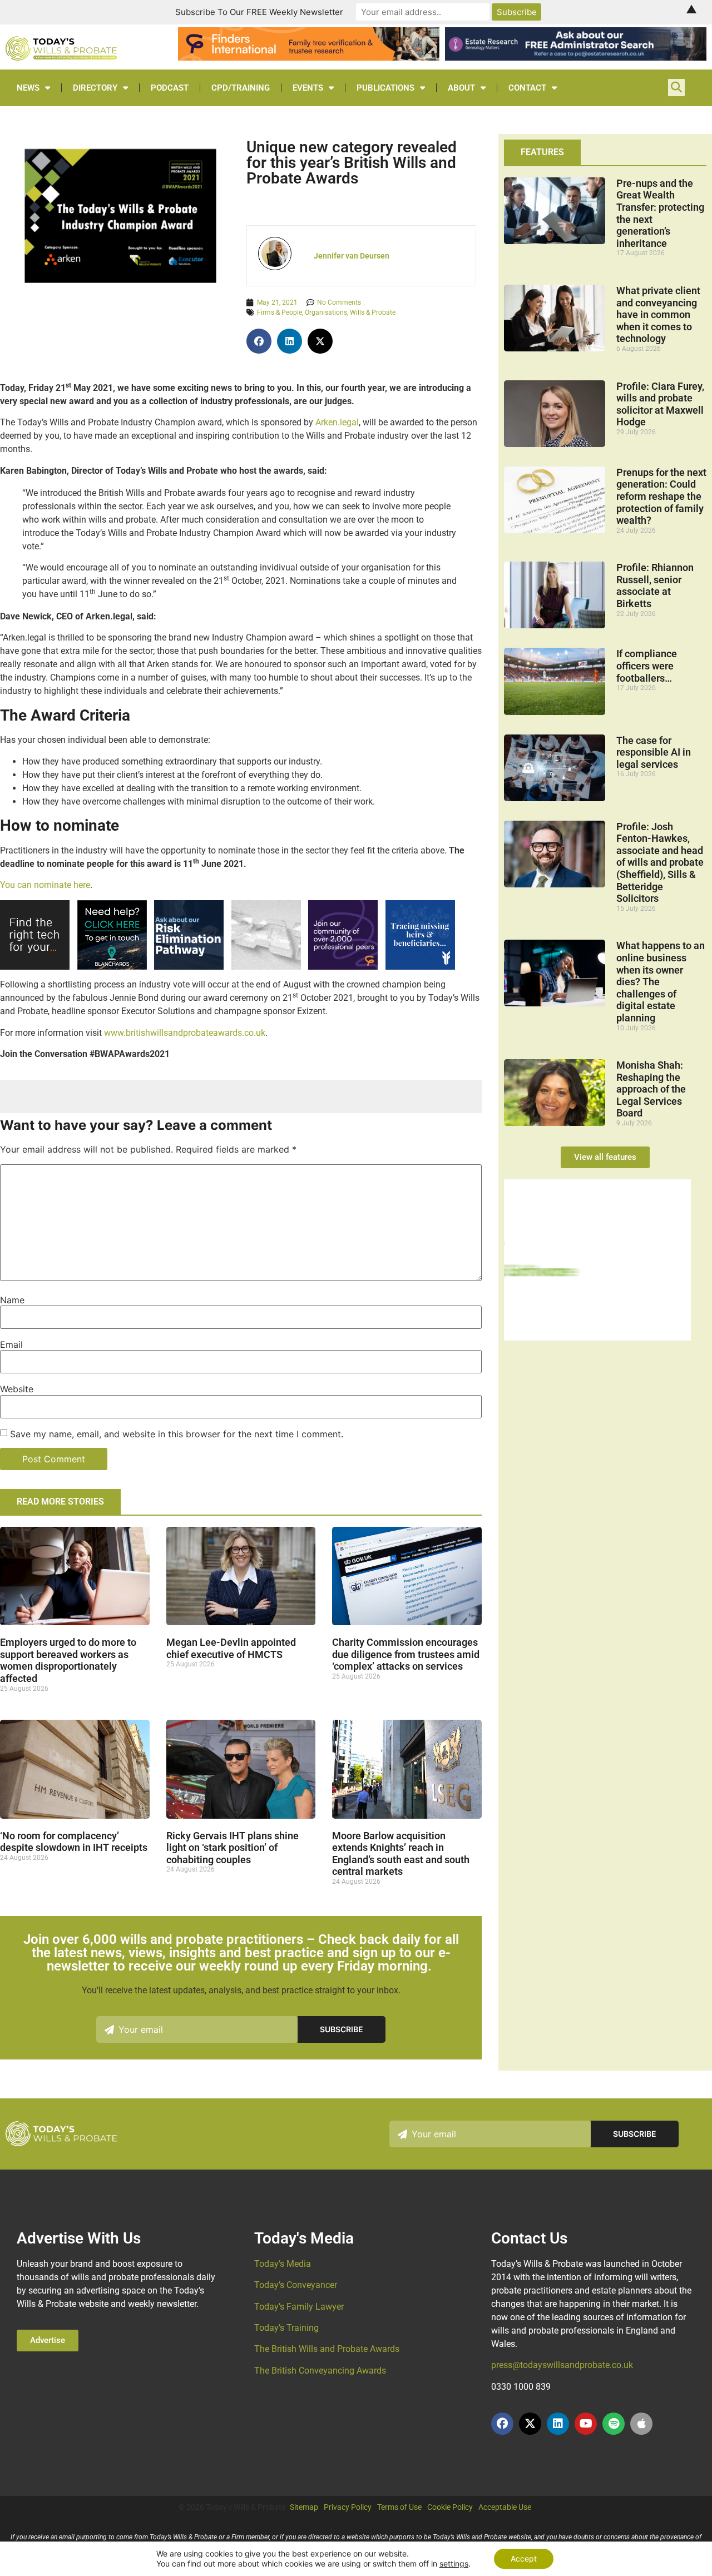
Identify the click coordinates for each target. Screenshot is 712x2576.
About (461, 88)
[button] (259, 341)
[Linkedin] (558, 2424)
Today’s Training (286, 2328)
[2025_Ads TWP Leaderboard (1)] (309, 57)
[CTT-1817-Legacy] (597, 1337)
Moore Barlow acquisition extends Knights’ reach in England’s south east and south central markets (401, 1854)
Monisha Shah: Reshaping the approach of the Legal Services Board (651, 1089)
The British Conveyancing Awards (320, 2371)
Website (17, 1389)
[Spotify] (614, 2424)
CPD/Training (241, 88)
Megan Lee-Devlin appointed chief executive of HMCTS (231, 1648)
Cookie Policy (450, 2507)
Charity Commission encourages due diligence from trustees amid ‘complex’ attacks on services (406, 1654)
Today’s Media (283, 2264)
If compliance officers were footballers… (647, 666)
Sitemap (304, 2507)
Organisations (326, 312)
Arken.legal (337, 422)
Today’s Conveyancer (296, 2285)
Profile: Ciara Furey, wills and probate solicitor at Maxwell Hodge (660, 404)
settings (454, 2563)
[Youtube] (586, 2424)
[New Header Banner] (576, 57)
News (28, 88)
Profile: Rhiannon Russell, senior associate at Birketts (655, 585)
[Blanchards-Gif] (112, 967)
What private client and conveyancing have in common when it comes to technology (658, 314)
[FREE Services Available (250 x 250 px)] (189, 967)
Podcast (170, 88)
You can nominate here (45, 885)
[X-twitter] (530, 2424)
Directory (95, 88)
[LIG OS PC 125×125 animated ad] (35, 967)
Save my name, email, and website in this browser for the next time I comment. (177, 1434)
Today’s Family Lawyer (299, 2307)
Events (308, 88)
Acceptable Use (505, 2507)
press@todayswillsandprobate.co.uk (562, 2365)
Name (12, 1300)
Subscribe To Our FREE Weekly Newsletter (259, 12)
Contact (527, 88)
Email (11, 1344)
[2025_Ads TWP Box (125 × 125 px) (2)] (343, 967)
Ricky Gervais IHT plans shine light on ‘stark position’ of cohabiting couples (233, 1848)
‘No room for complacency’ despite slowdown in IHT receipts (74, 1842)
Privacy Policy (348, 2507)
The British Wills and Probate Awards (327, 2349)
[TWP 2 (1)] (266, 967)
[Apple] (641, 2424)
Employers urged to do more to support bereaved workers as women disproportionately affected (68, 1660)
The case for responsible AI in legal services (654, 752)
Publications (385, 88)
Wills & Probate (373, 312)
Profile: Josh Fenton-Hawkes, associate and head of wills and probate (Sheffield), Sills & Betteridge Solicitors (660, 863)
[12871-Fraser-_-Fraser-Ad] (420, 967)
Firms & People (280, 312)
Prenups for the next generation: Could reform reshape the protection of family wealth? (661, 496)
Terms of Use (399, 2507)
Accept (524, 2558)
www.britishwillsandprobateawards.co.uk (185, 1033)
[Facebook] (502, 2424)
